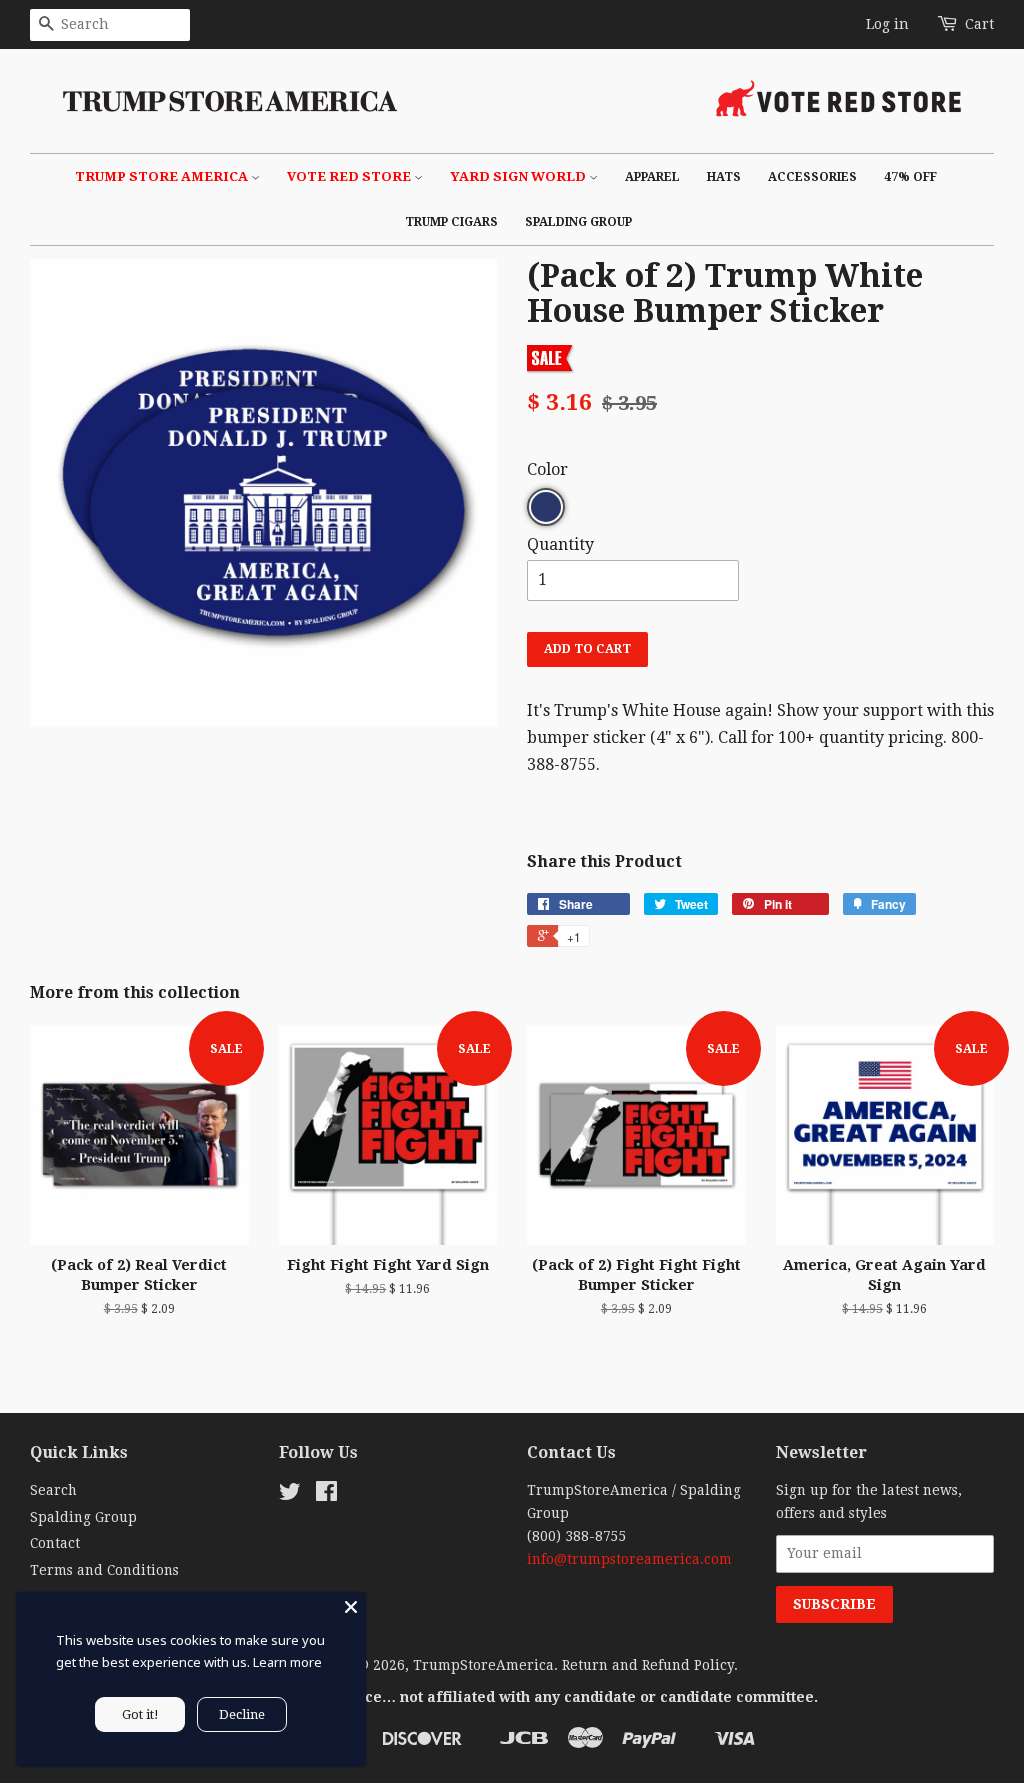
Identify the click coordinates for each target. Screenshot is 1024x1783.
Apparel (652, 177)
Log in (887, 24)
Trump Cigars (451, 222)
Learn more (287, 1662)
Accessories (812, 177)
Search (53, 1490)
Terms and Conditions (104, 1570)
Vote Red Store (350, 176)
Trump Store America (163, 176)
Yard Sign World (519, 176)
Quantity (560, 544)
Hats (724, 177)
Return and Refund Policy (648, 1665)
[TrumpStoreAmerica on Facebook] (326, 1495)
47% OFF (910, 177)
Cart (979, 24)
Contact (55, 1543)
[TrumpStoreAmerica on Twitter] (290, 1495)
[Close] (351, 1607)
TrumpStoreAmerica (483, 1665)
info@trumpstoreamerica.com (629, 1559)
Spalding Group (578, 222)
